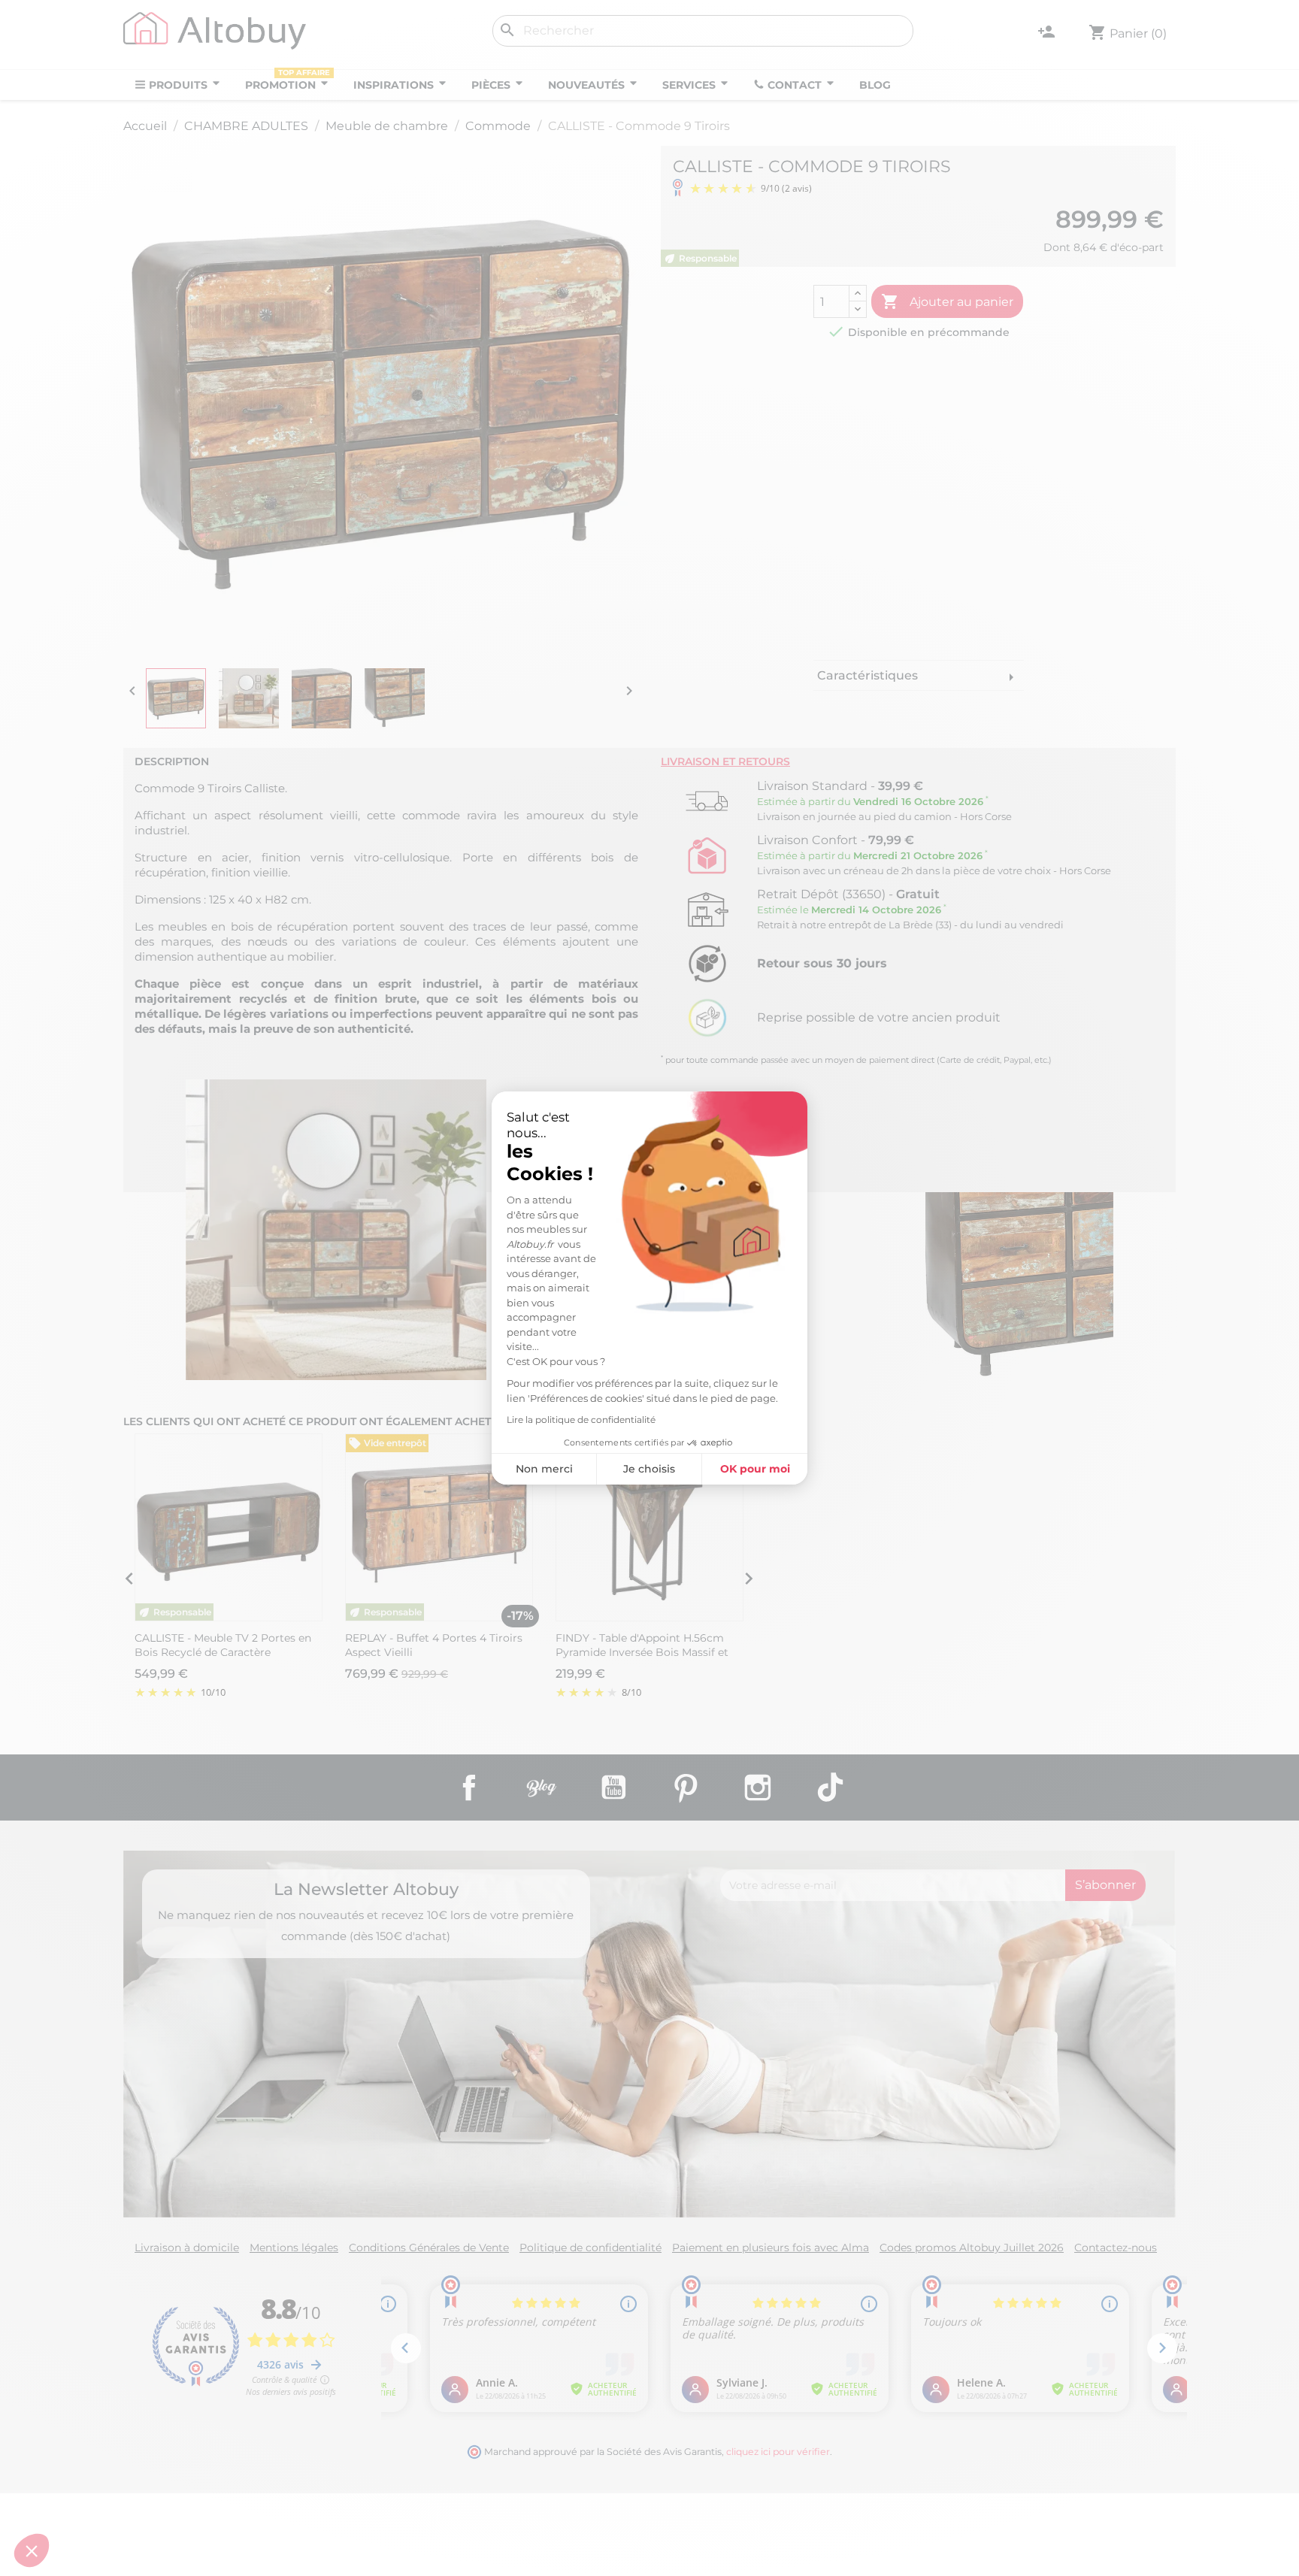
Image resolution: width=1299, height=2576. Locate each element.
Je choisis (649, 1469)
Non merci (544, 1469)
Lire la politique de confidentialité (581, 1420)
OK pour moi (755, 1469)
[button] (32, 2550)
